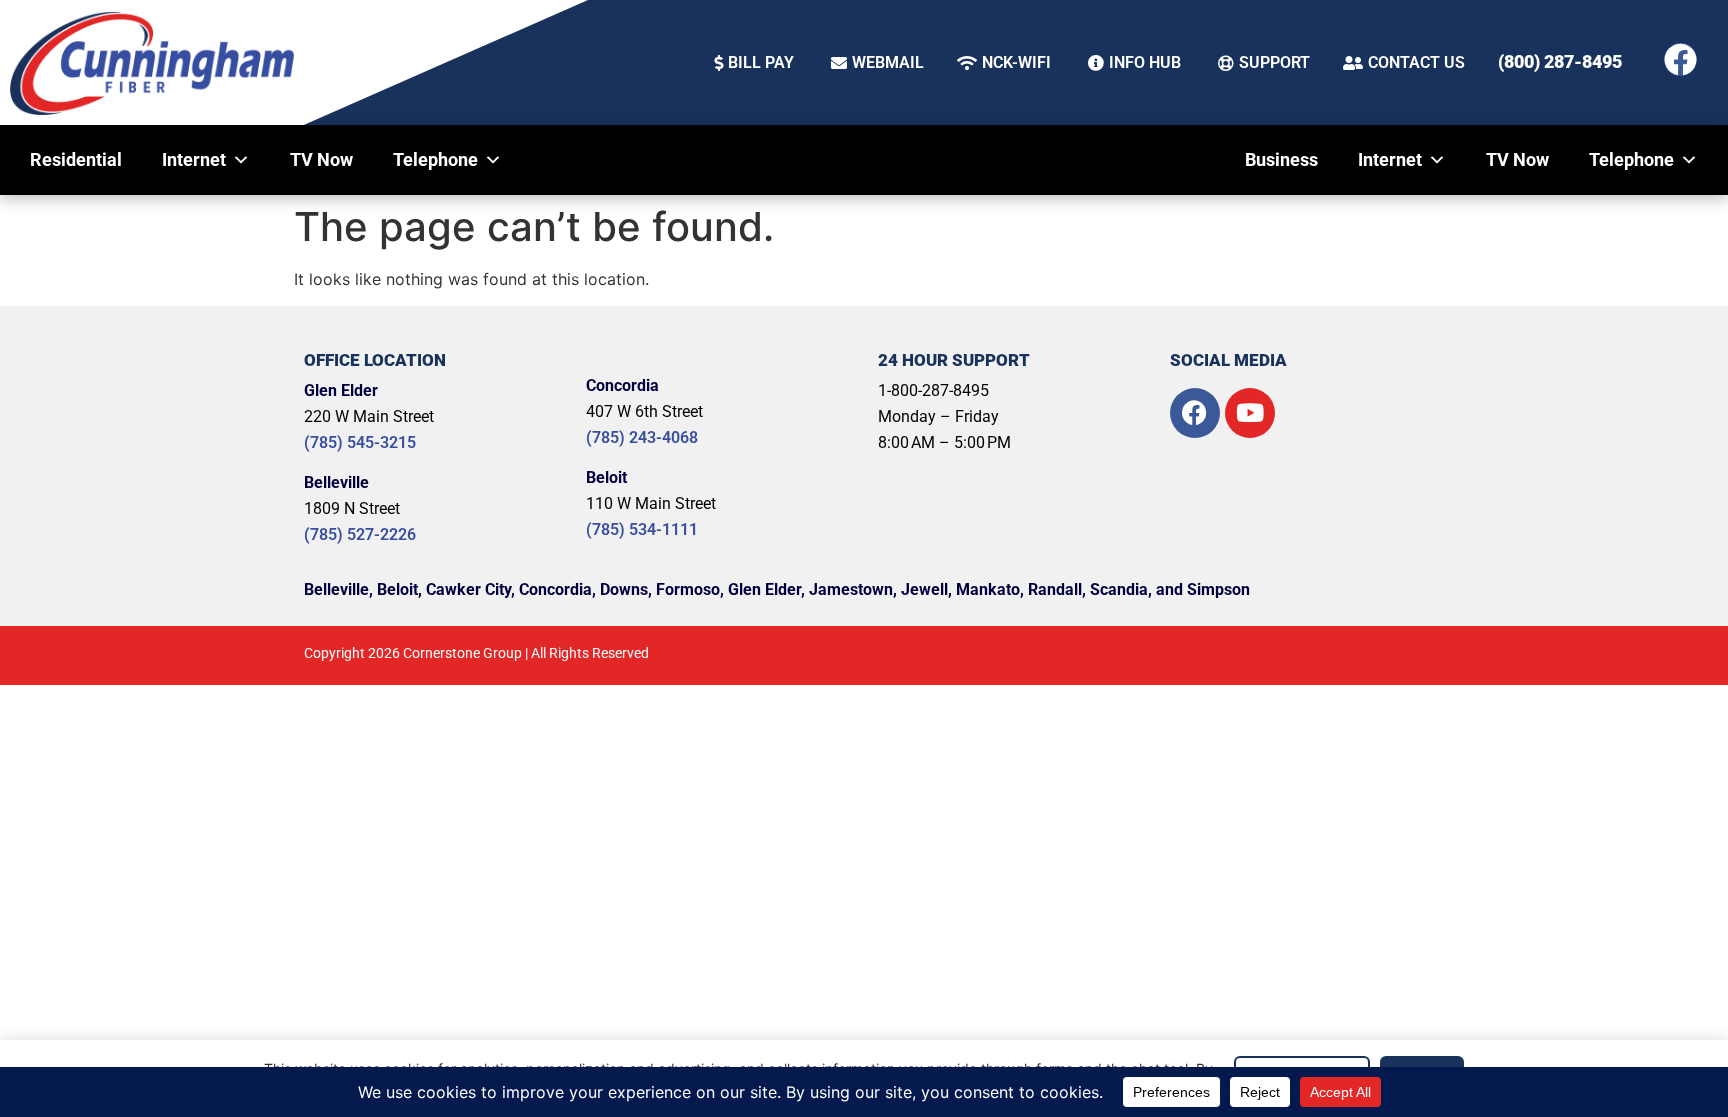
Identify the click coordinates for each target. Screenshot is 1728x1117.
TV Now (321, 159)
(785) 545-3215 (360, 442)
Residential (76, 159)
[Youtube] (1250, 413)
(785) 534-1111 (642, 529)
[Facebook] (1680, 59)
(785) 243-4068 (642, 437)
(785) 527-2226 (360, 534)
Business (1281, 159)
